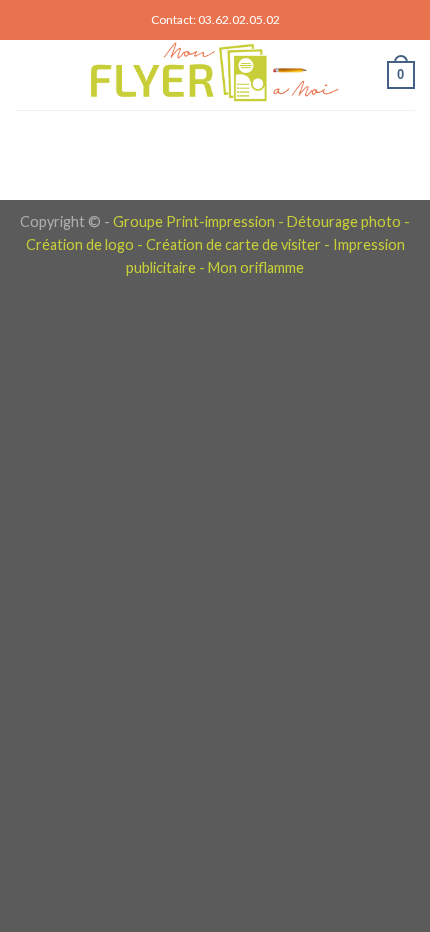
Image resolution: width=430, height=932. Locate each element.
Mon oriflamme (256, 267)
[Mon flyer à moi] (213, 75)
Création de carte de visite (230, 244)
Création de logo (80, 244)
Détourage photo (344, 221)
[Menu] (27, 74)
